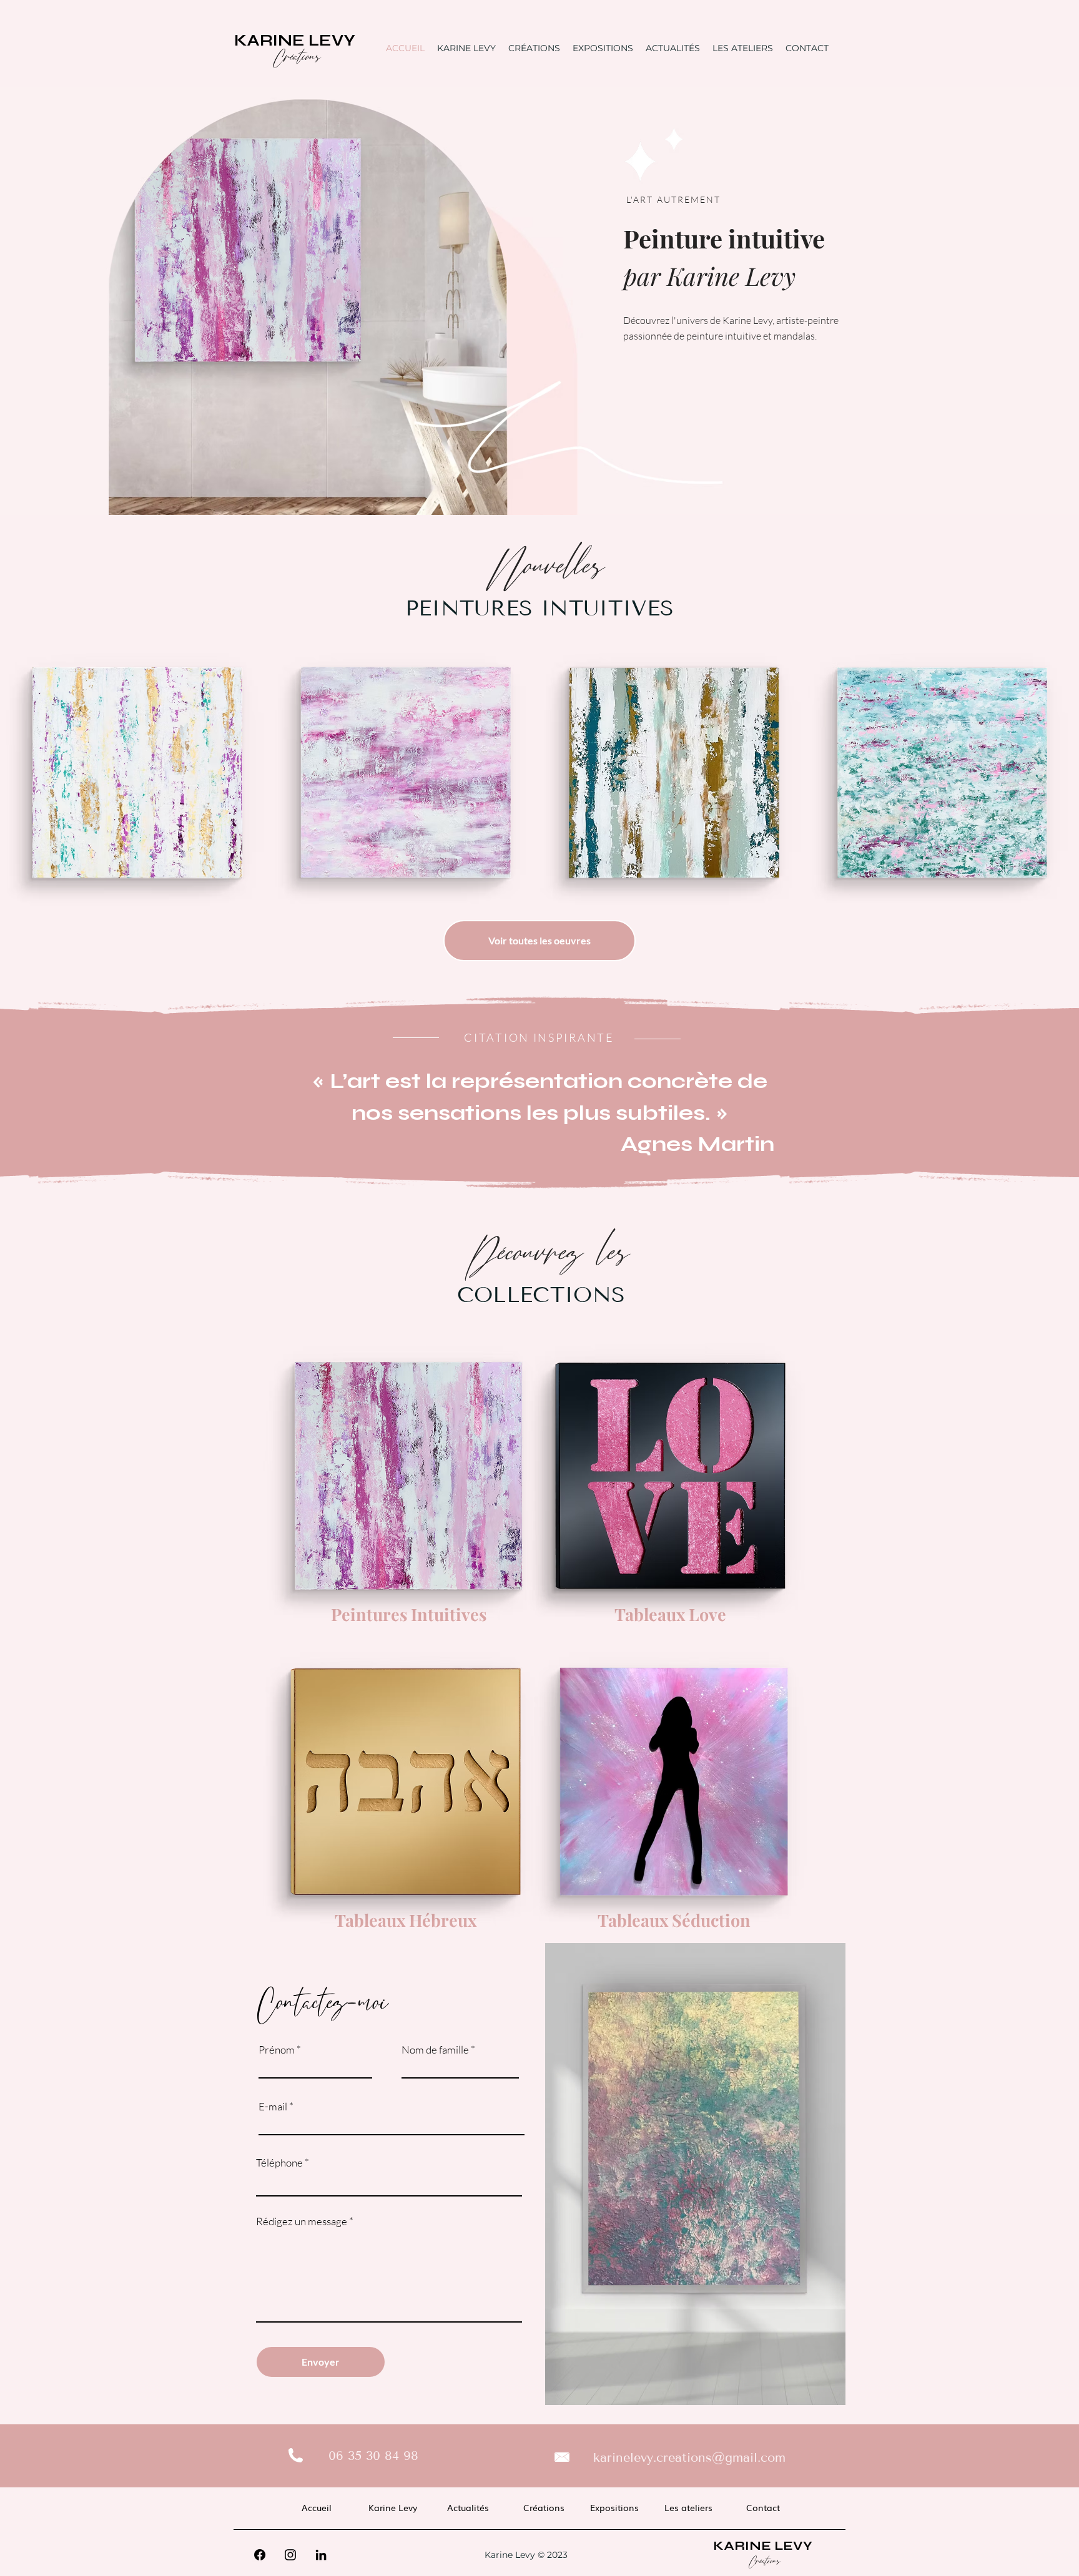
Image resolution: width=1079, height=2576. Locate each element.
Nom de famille (435, 2050)
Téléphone (279, 2162)
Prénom (277, 2050)
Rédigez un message (302, 2221)
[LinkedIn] (321, 2555)
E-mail (273, 2106)
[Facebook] (260, 2555)
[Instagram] (290, 2555)
